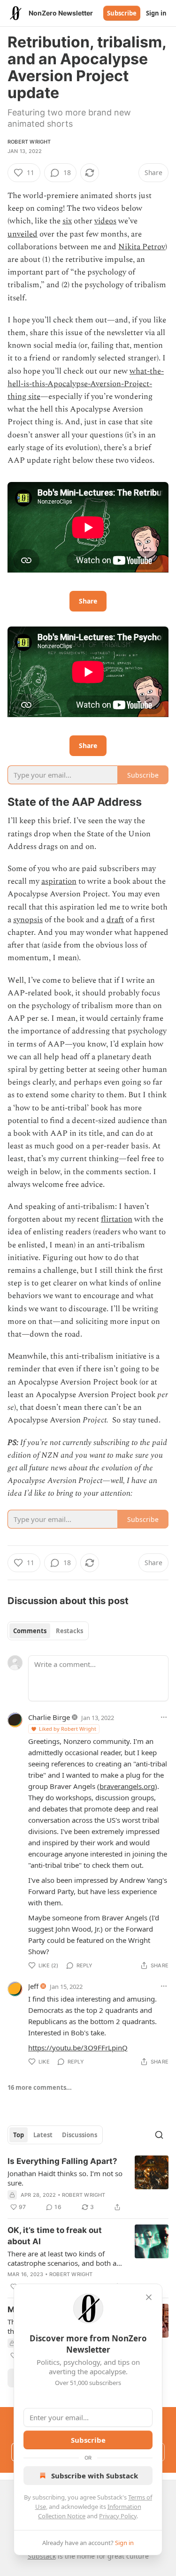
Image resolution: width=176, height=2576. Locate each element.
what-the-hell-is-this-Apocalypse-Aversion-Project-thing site (86, 384)
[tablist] (48, 1631)
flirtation (117, 1219)
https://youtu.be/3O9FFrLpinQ (78, 2048)
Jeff (33, 1986)
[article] (88, 2184)
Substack (42, 2556)
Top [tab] (19, 2135)
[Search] (159, 2135)
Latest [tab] (43, 2135)
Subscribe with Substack (95, 2476)
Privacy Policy (118, 2516)
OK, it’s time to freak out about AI (55, 2236)
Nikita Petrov (142, 247)
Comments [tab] (30, 1631)
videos (105, 221)
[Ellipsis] (164, 1717)
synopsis (28, 920)
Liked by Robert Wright (68, 1729)
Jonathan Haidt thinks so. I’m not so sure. (65, 2178)
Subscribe (122, 13)
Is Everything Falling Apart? (62, 2161)
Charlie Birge (49, 1717)
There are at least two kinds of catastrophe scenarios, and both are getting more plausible (65, 2258)
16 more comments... (40, 2087)
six (67, 221)
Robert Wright (29, 142)
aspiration (59, 881)
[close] (149, 2297)
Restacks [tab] (69, 1631)
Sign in (156, 13)
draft (115, 920)
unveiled (23, 234)
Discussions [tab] (80, 2135)
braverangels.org (127, 1786)
